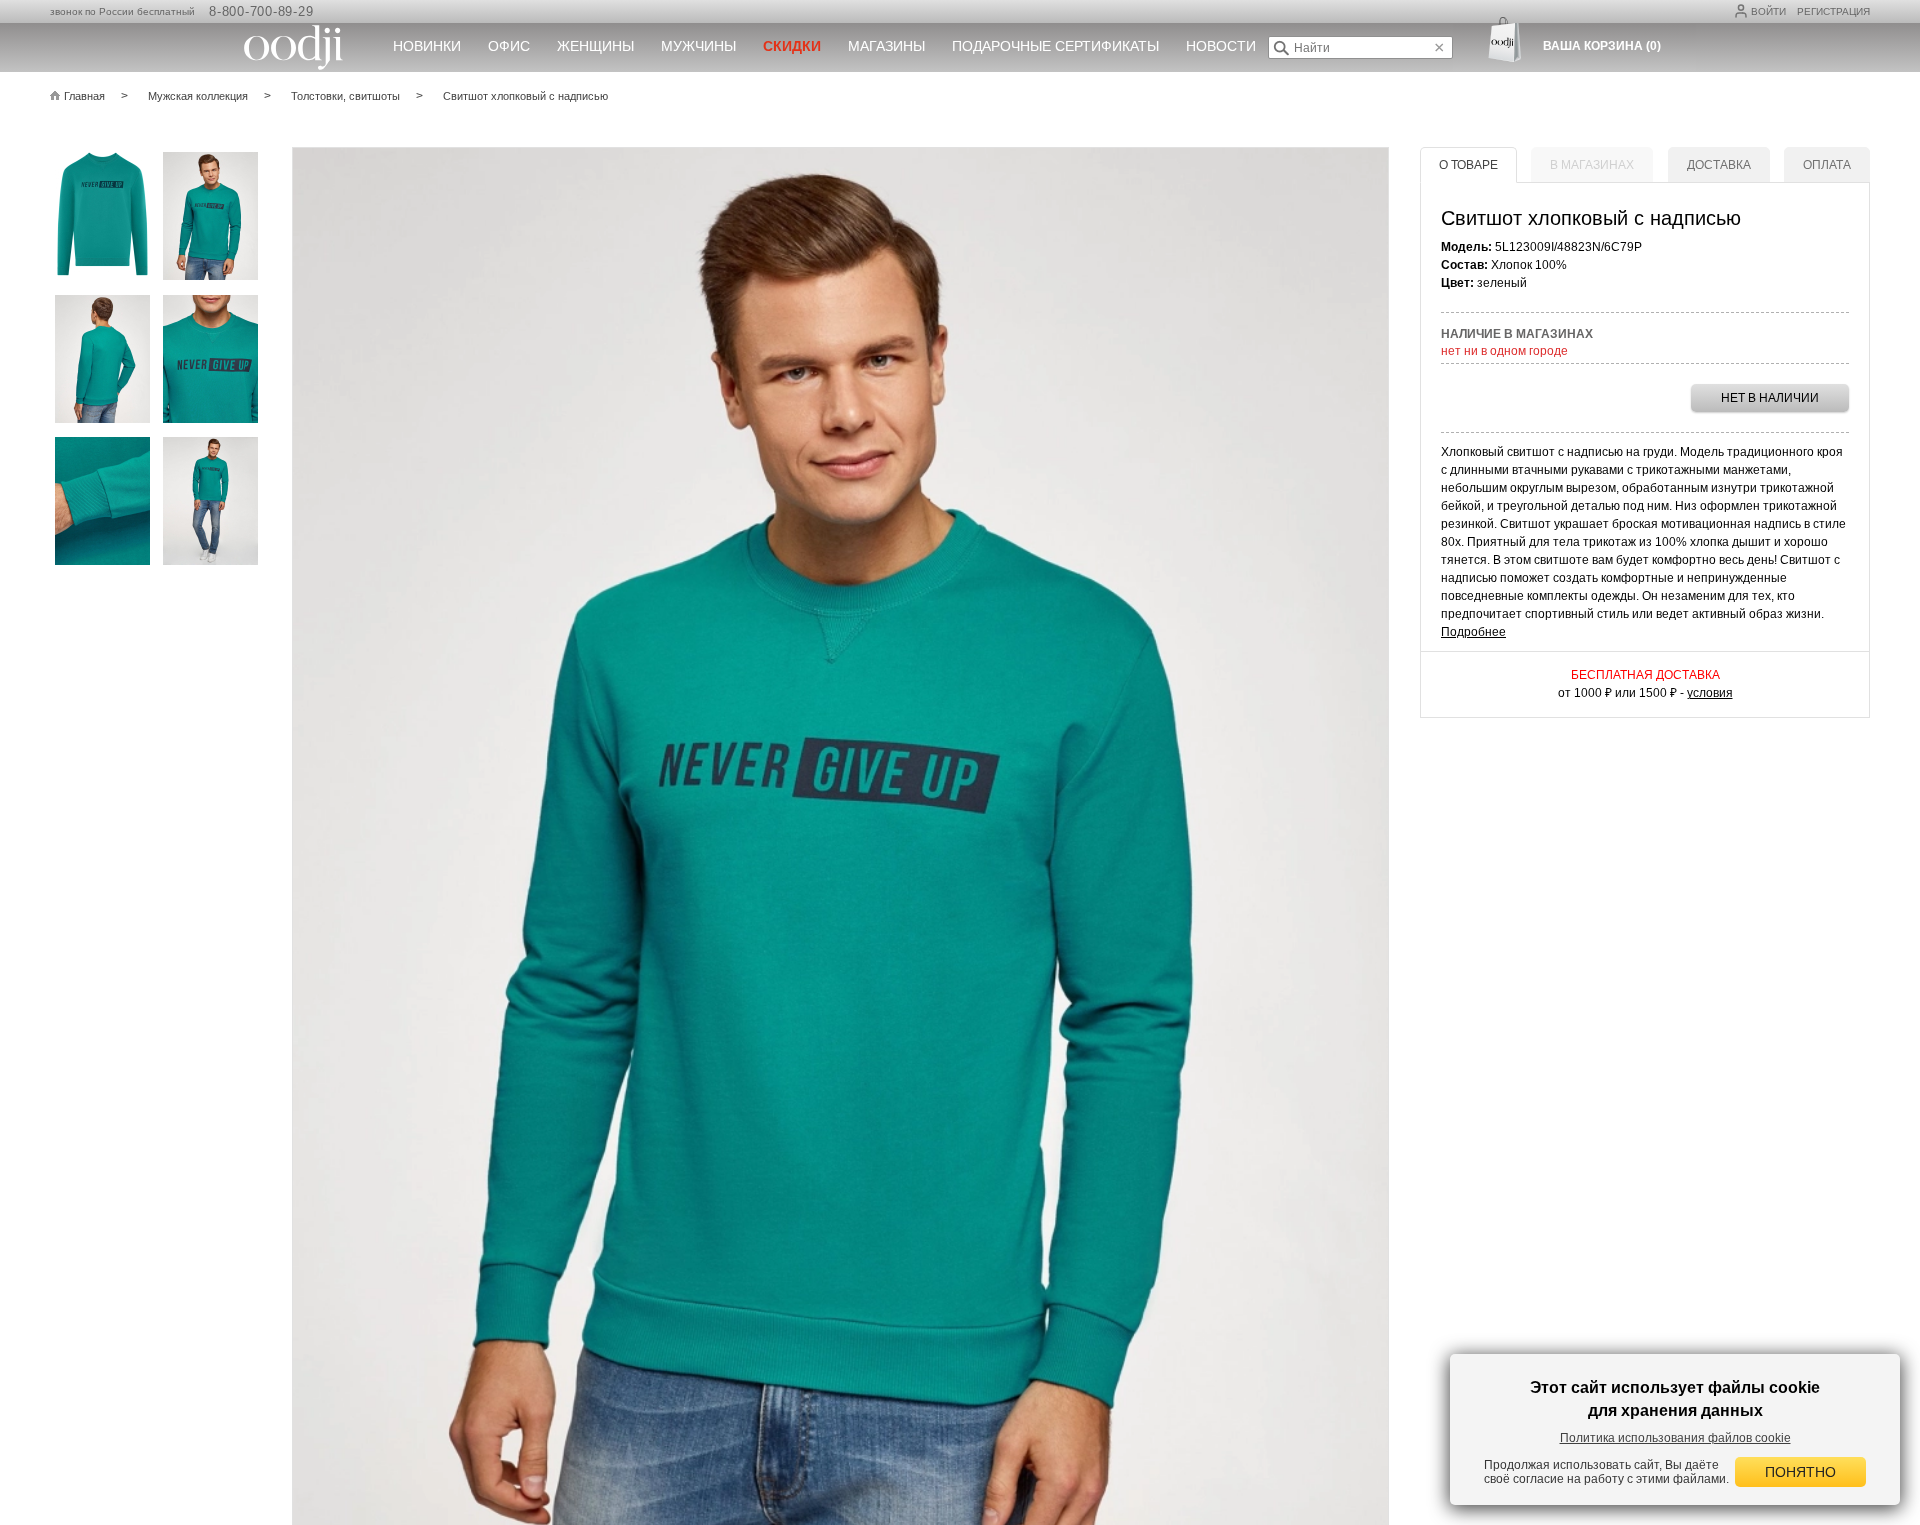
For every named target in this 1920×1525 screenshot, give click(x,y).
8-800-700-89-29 (261, 11)
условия (1710, 693)
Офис (509, 46)
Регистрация (1833, 11)
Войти (1768, 11)
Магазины (886, 46)
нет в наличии (1770, 398)
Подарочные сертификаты (1055, 46)
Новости (1221, 46)
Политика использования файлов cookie (1675, 1438)
